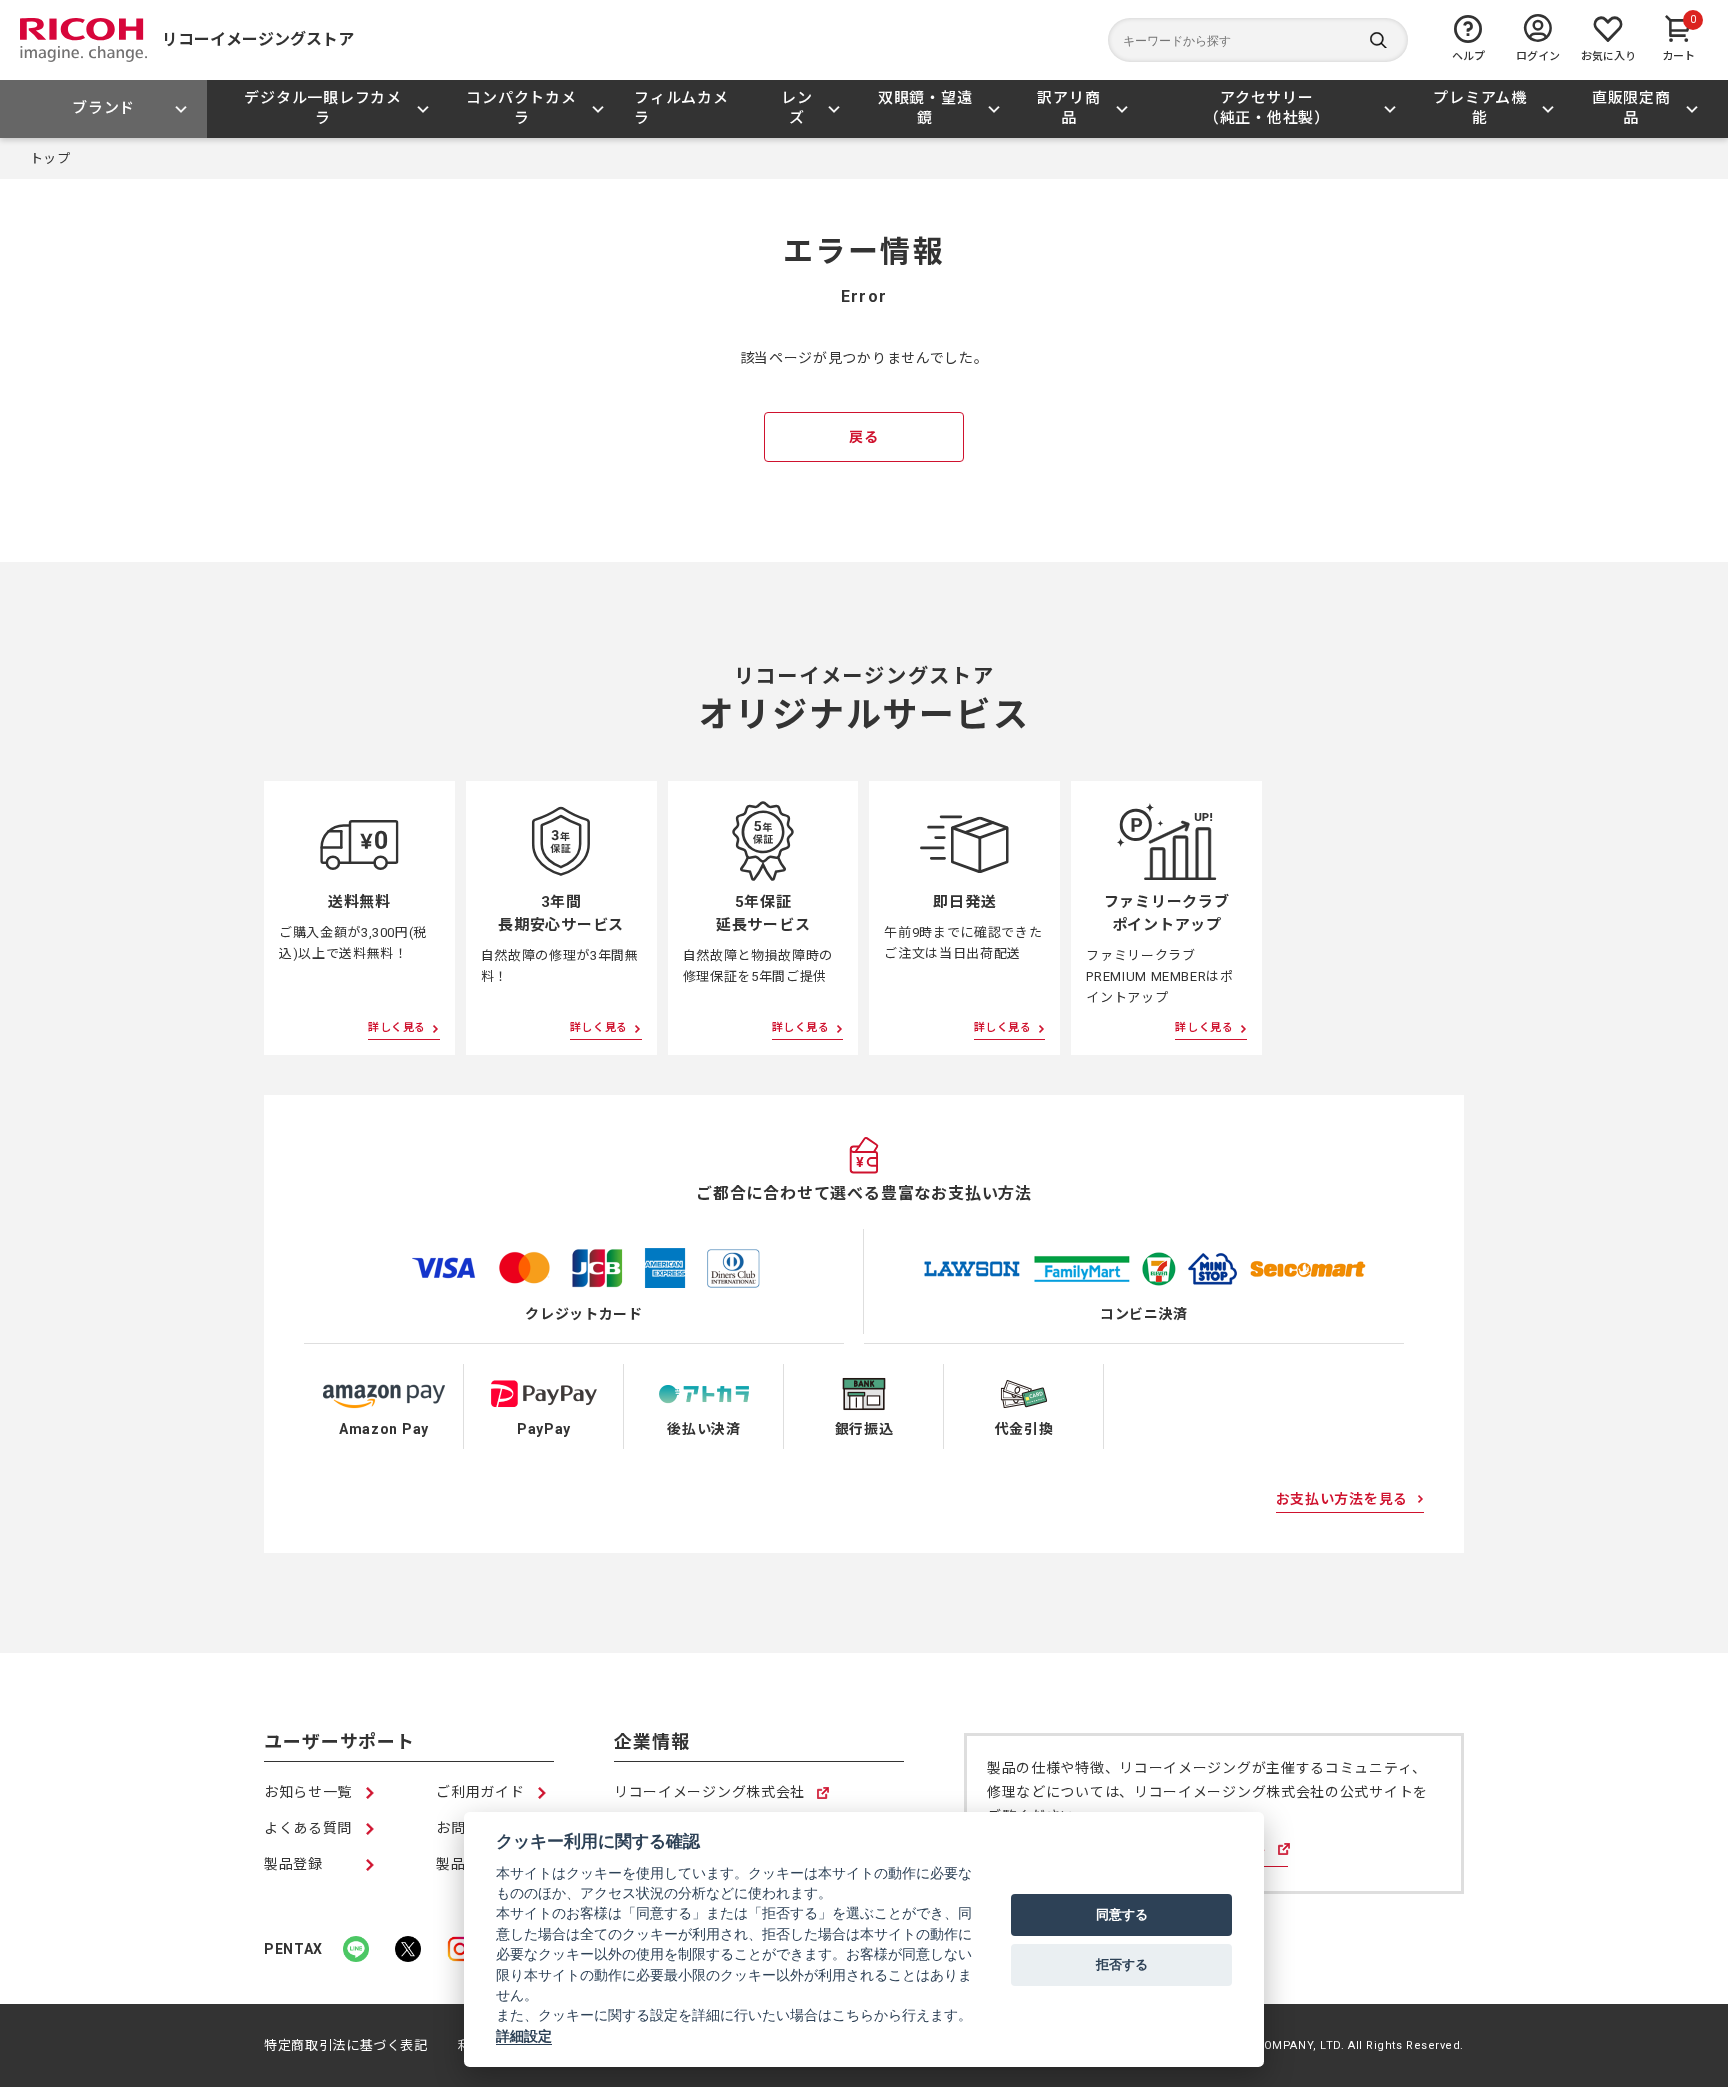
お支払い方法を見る (1342, 1499)
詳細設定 (524, 2036)
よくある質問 (308, 1828)
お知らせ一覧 (308, 1792)
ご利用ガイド (480, 1792)
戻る (863, 437)
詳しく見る (397, 1027)
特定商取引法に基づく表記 (346, 2045)
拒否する (1122, 1964)
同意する (1122, 1914)
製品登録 (293, 1864)
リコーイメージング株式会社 (709, 1793)
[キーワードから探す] (1258, 40)
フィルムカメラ (681, 108)
